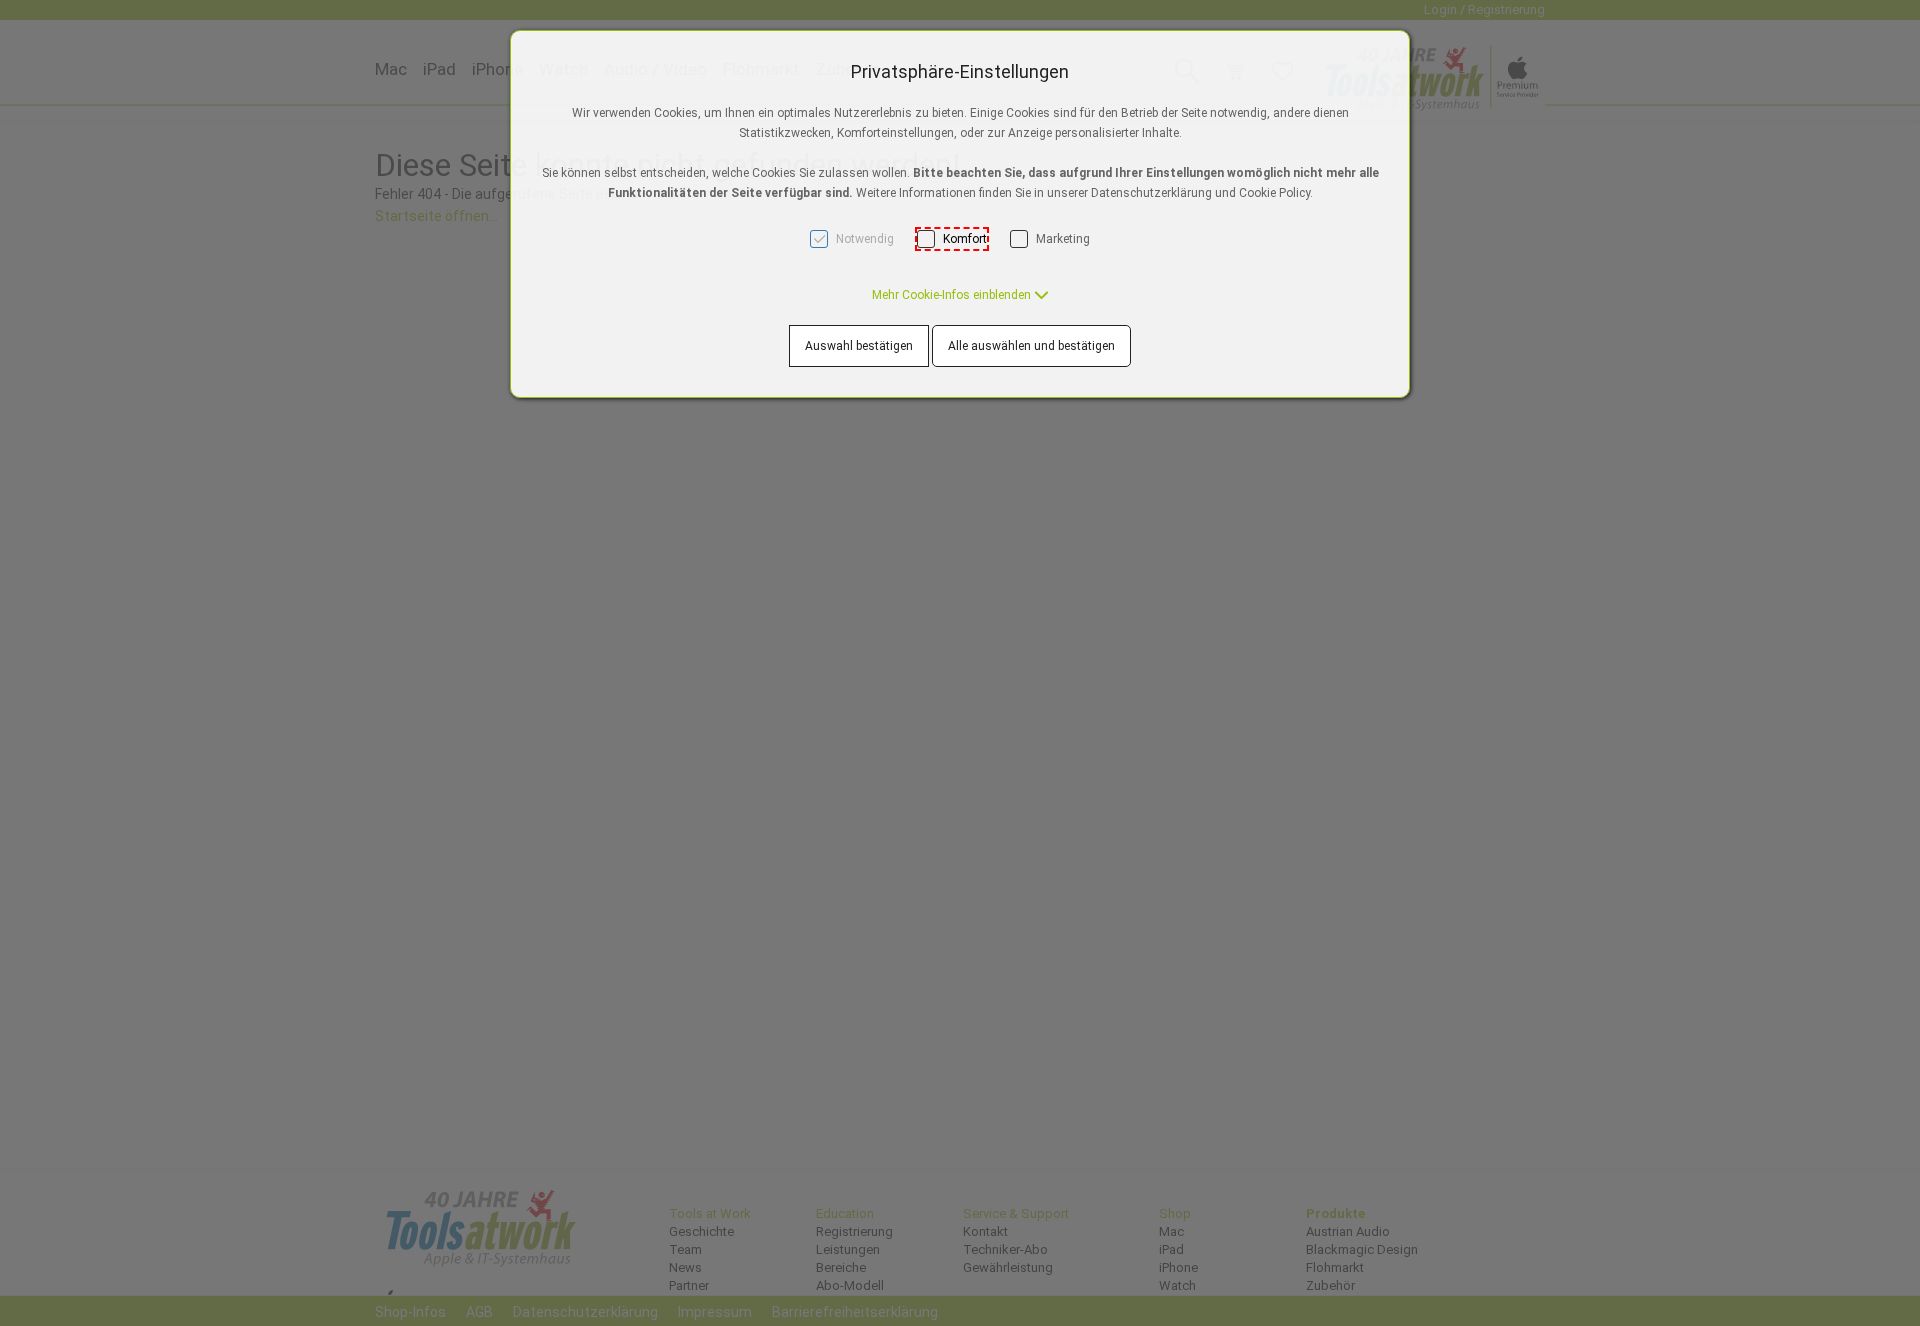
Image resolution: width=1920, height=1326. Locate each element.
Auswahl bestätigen (859, 346)
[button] (960, 295)
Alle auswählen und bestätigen (1031, 346)
